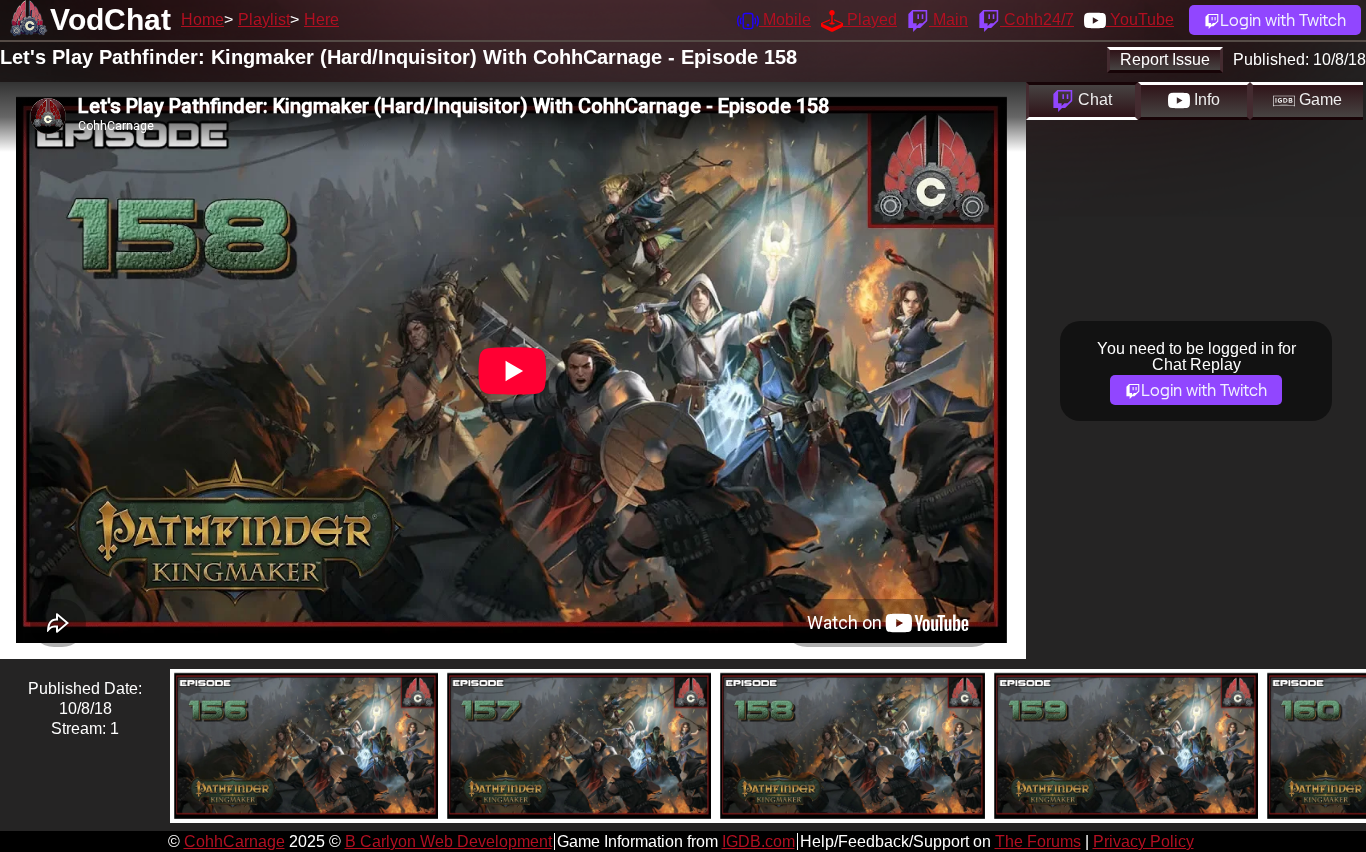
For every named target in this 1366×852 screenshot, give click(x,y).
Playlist (264, 19)
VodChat (110, 19)
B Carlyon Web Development (448, 841)
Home (202, 19)
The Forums (1038, 841)
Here (321, 19)
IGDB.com (758, 841)
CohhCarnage (234, 841)
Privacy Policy (1143, 841)
